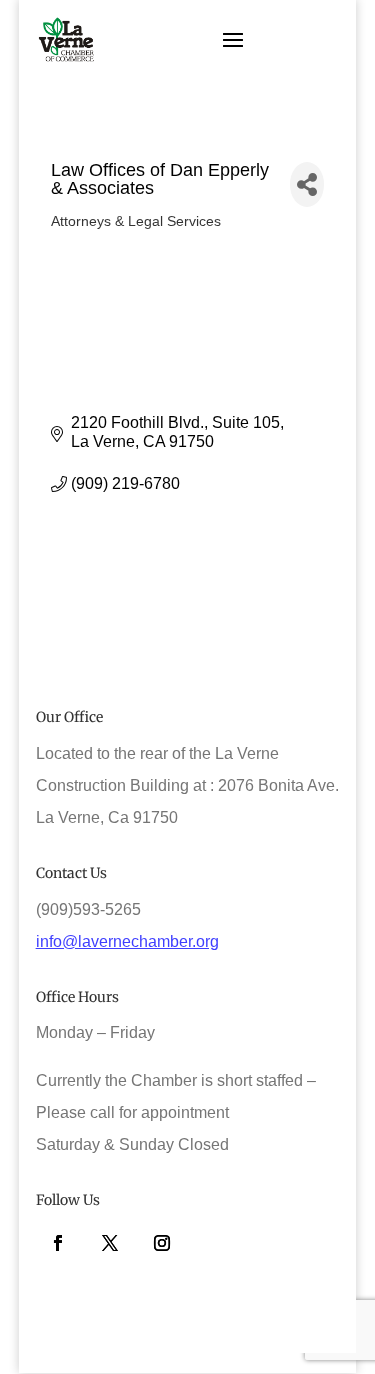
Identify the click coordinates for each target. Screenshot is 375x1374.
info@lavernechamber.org (127, 941)
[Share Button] (307, 184)
